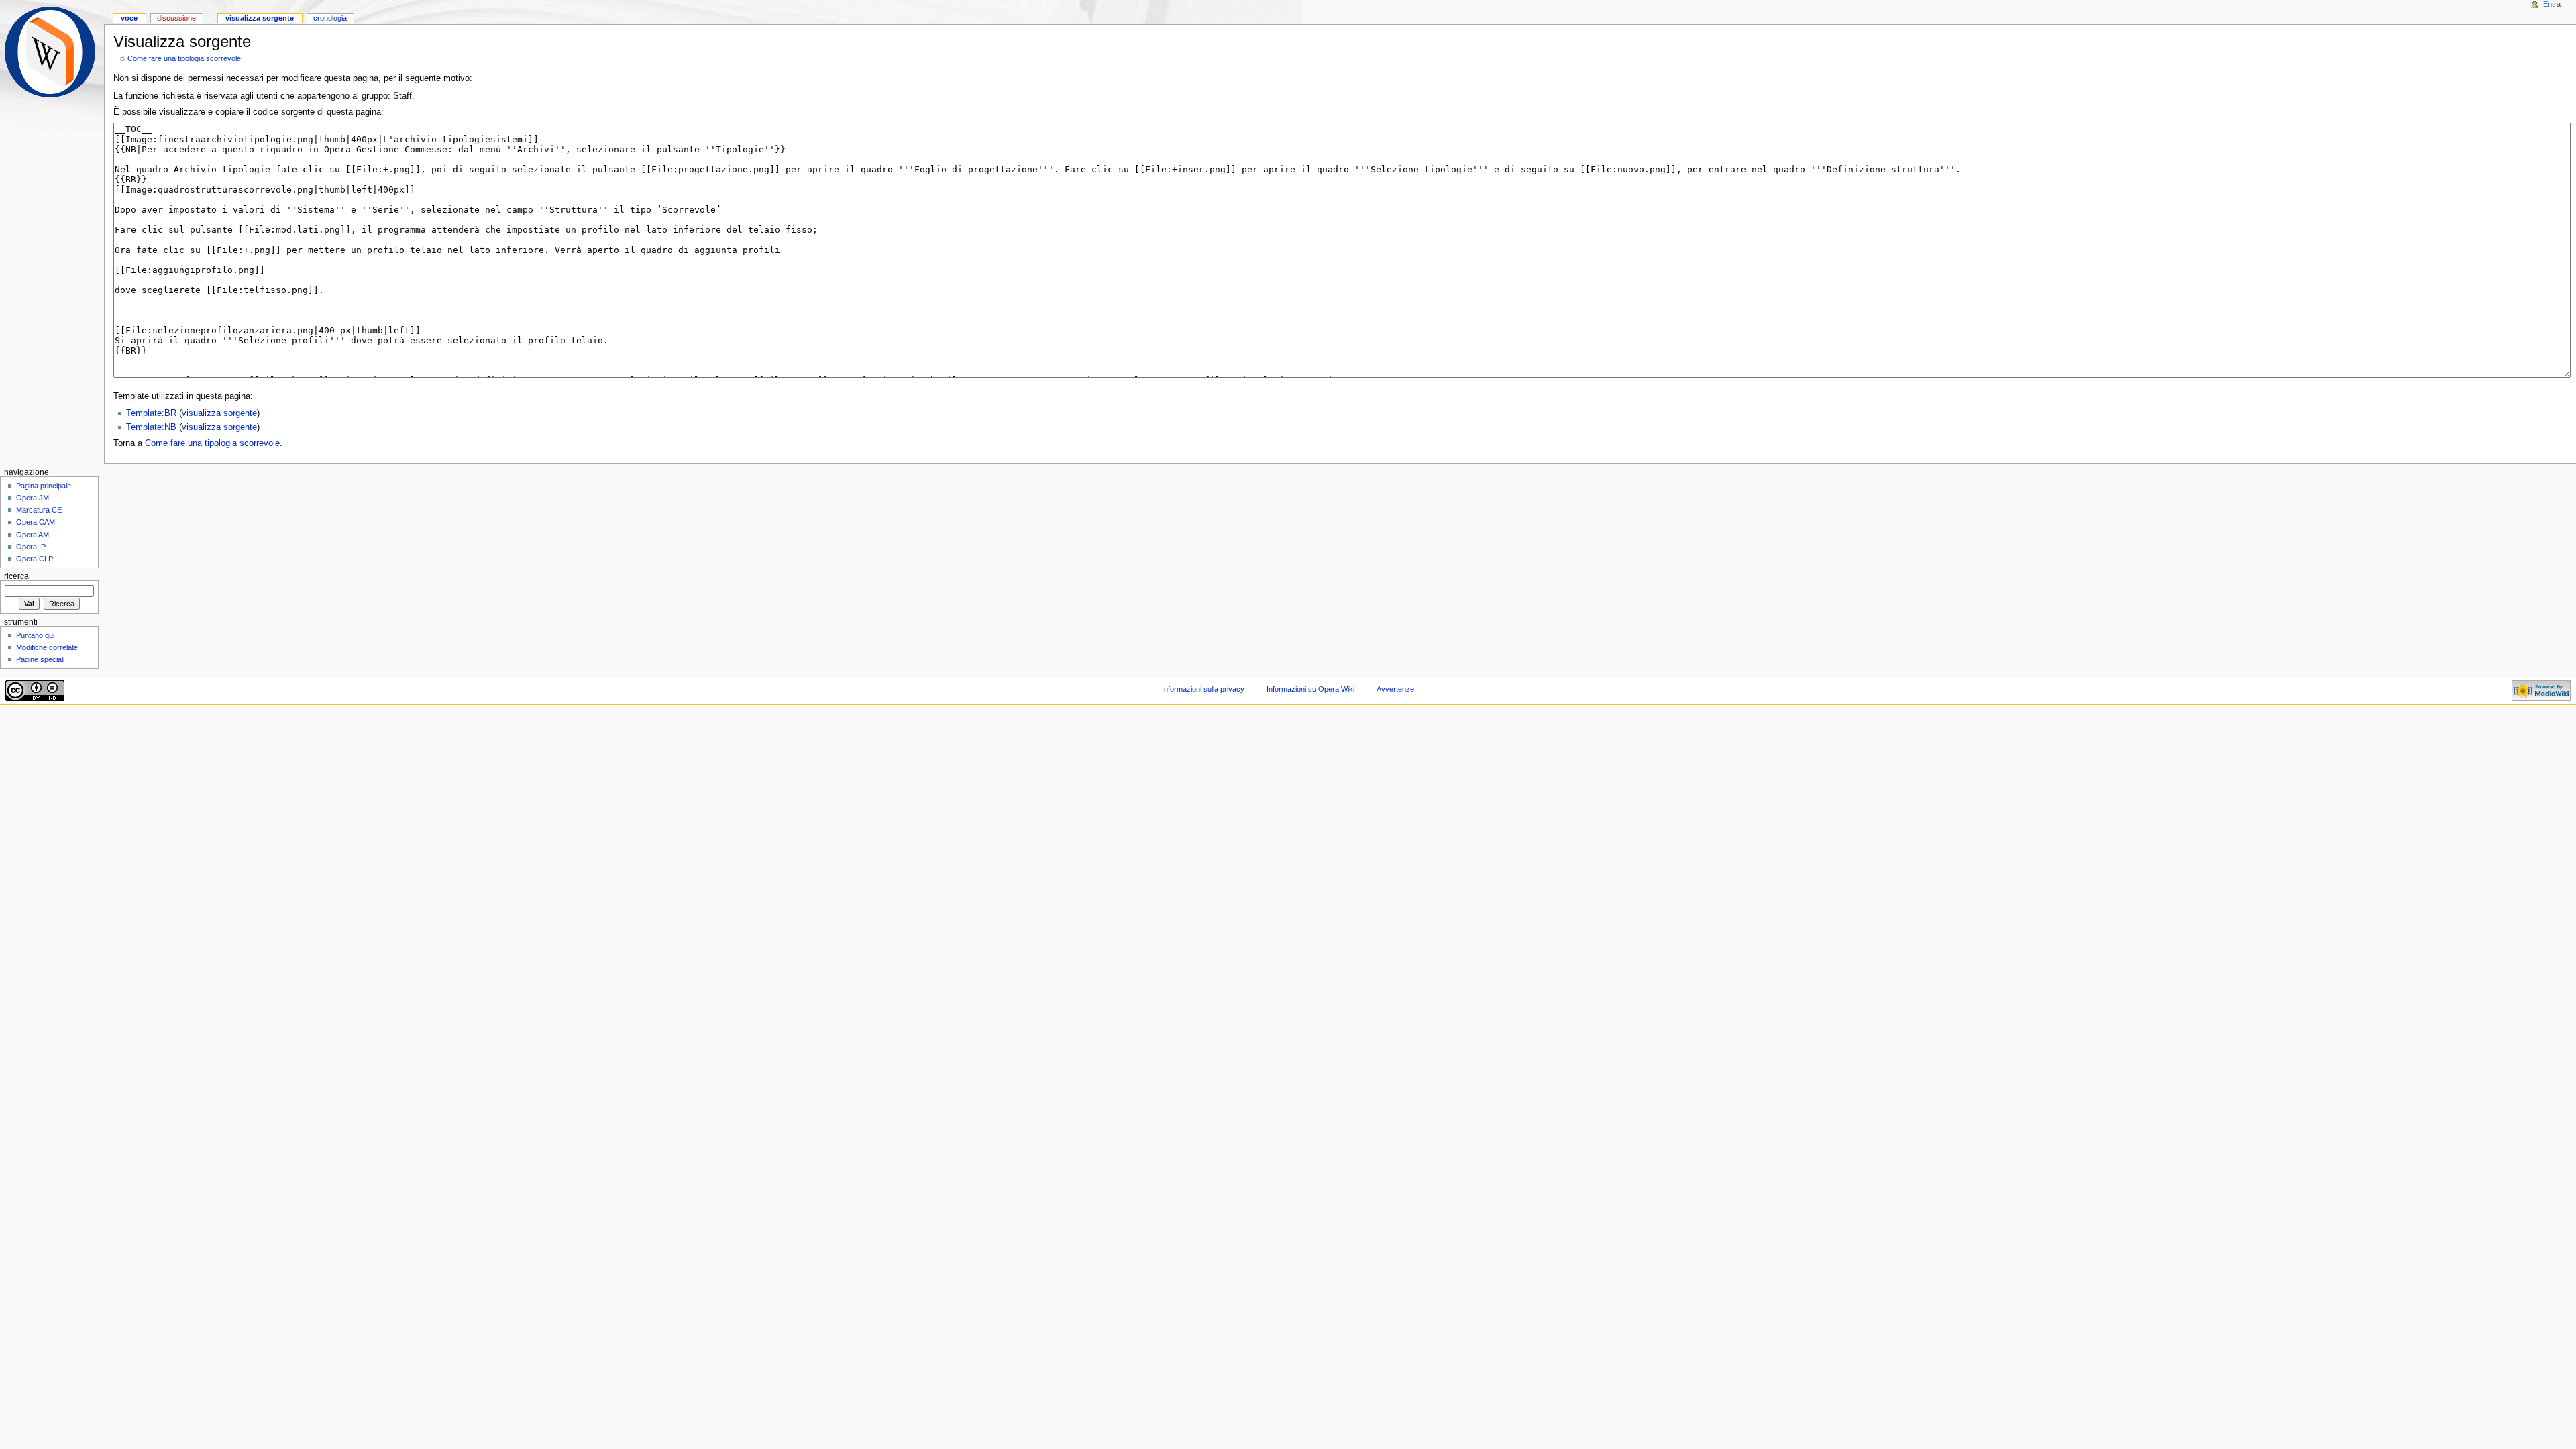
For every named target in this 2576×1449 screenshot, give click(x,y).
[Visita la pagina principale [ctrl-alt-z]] (52, 52)
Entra (2552, 4)
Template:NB (151, 427)
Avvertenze (1395, 689)
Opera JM (33, 498)
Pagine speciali (40, 659)
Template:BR (151, 413)
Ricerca (16, 576)
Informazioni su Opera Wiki (1310, 689)
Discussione (176, 18)
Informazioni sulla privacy (1203, 689)
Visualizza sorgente (260, 18)
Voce (129, 18)
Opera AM (33, 535)
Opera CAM (36, 522)
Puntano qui (35, 635)
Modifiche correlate (47, 647)
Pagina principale (44, 486)
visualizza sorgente (219, 413)
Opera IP (31, 547)
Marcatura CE (39, 510)
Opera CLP (35, 559)
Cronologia (330, 18)
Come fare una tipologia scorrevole (184, 58)
